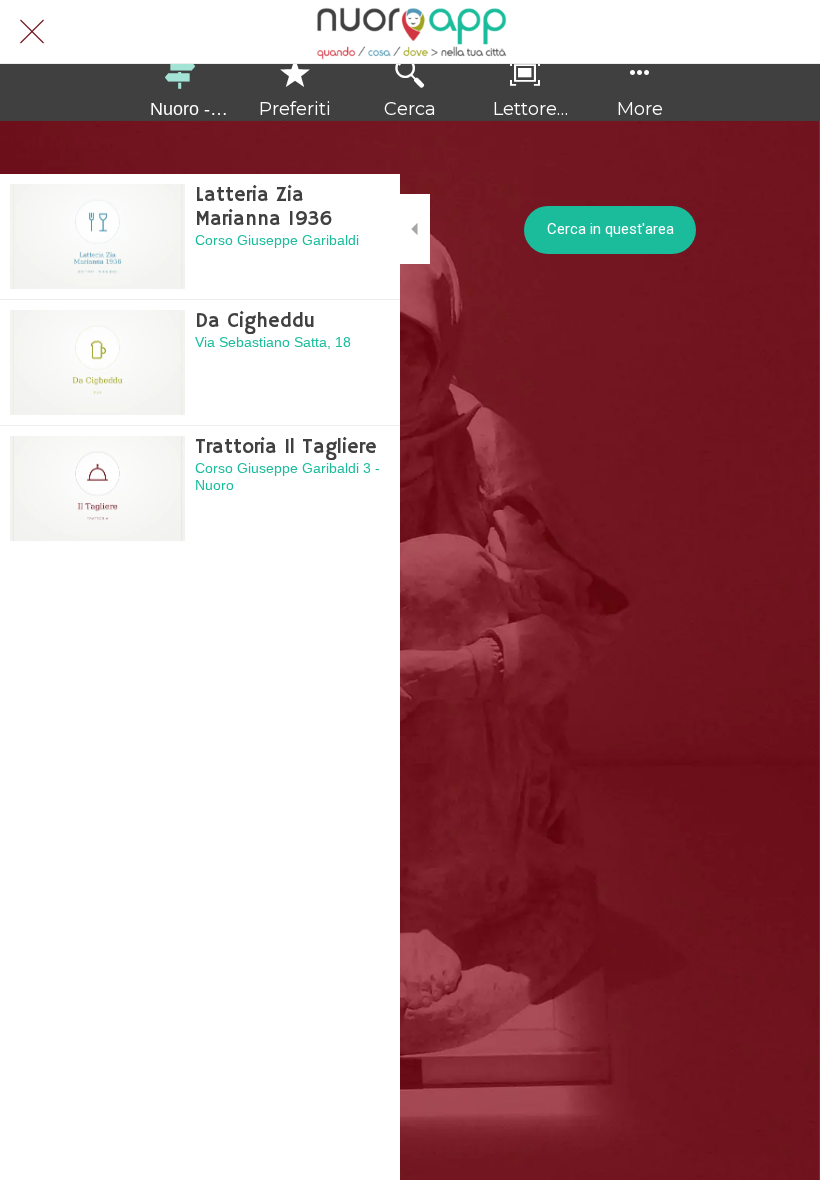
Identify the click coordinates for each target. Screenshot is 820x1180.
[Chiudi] (32, 32)
